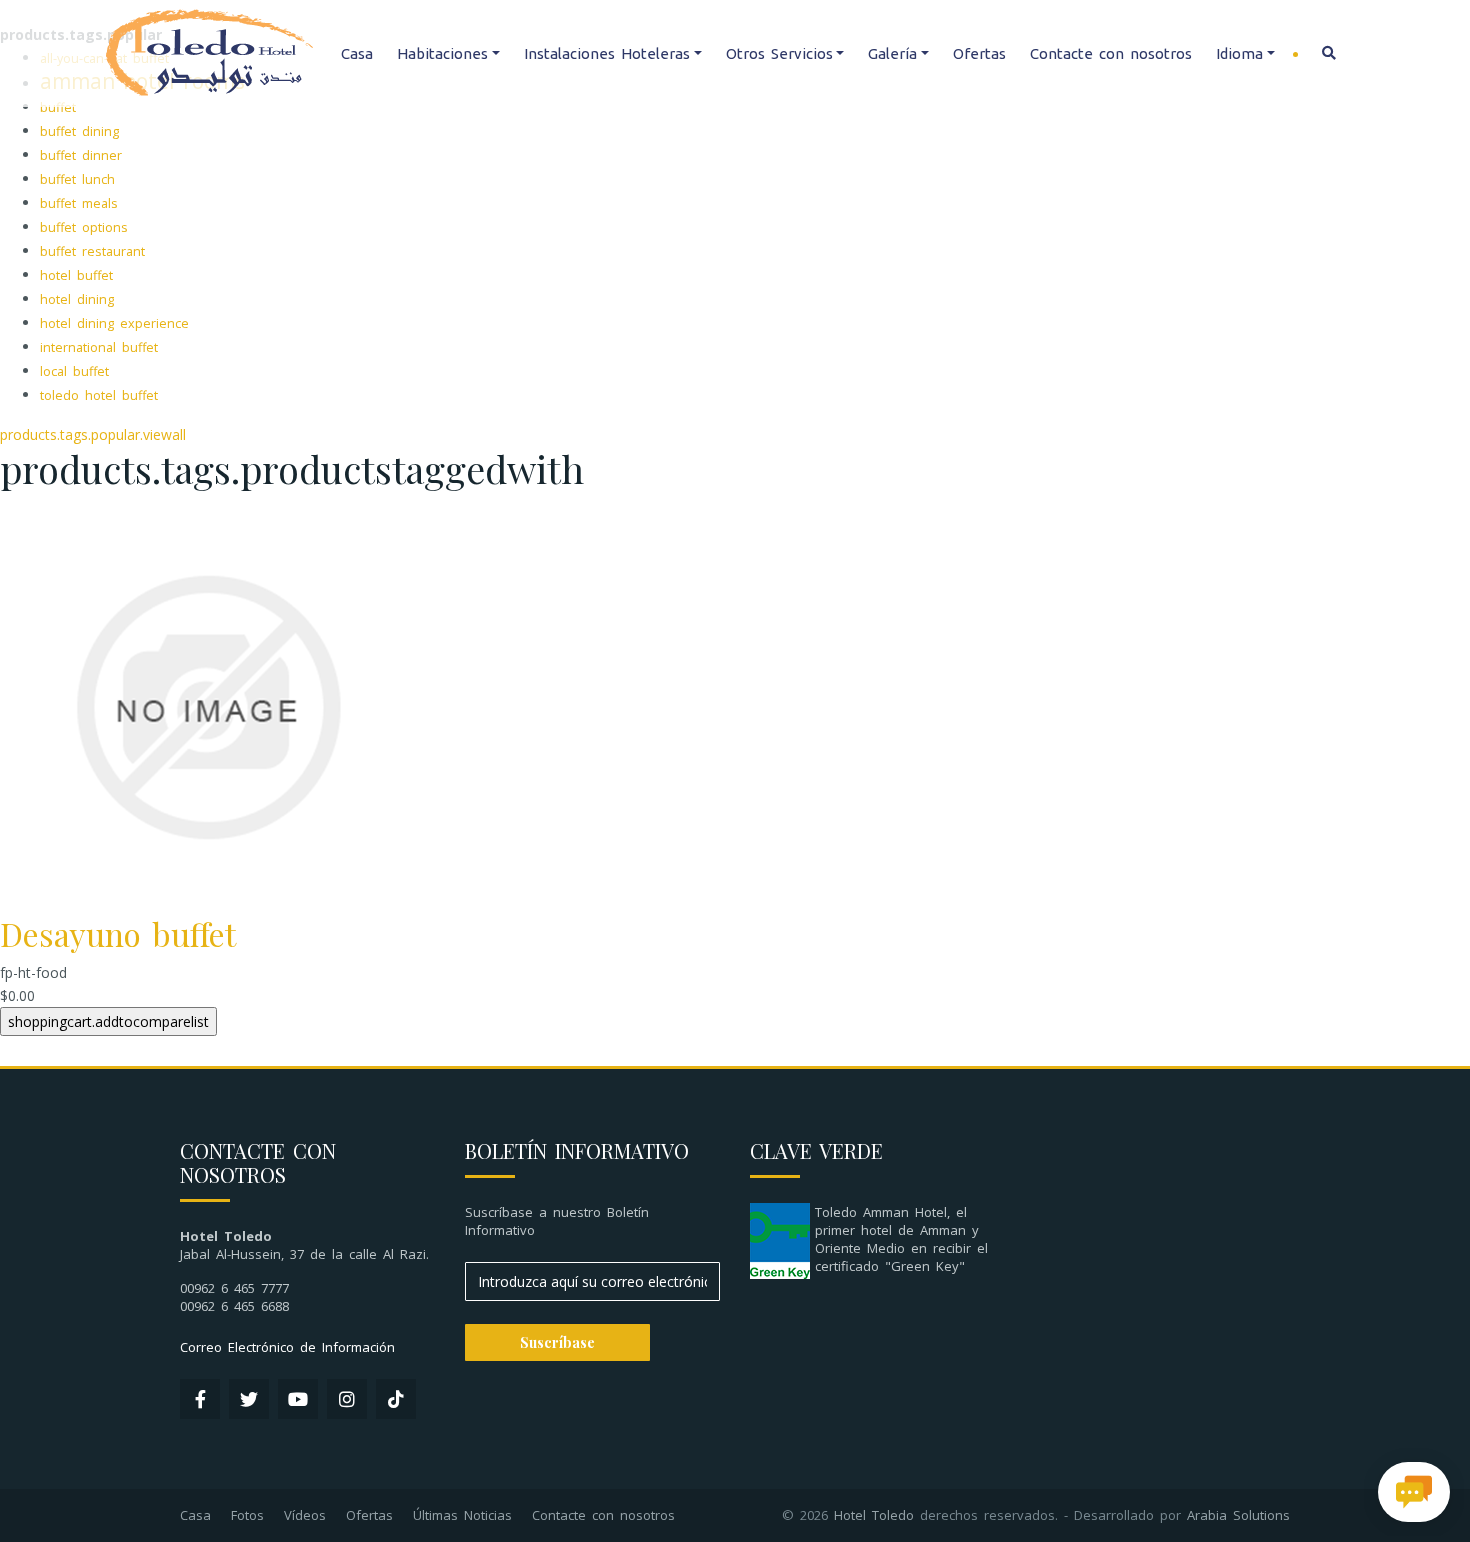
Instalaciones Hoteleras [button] (607, 53)
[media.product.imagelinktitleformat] (207, 705)
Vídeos (305, 1515)
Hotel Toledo (874, 1515)
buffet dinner (81, 155)
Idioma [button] (1239, 53)
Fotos (247, 1515)
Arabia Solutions (1238, 1515)
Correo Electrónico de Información (287, 1347)
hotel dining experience (114, 323)
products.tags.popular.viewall (93, 434)
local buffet (74, 371)
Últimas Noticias (462, 1515)
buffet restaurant (92, 251)
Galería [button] (892, 53)
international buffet (99, 347)
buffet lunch (77, 179)
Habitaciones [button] (442, 53)
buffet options (84, 227)
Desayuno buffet (118, 933)
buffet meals (79, 203)
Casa (357, 53)
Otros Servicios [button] (779, 53)
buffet (58, 107)
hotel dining (77, 299)
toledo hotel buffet (99, 395)
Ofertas (979, 53)
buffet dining (79, 131)
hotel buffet (76, 275)
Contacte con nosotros (1111, 53)
